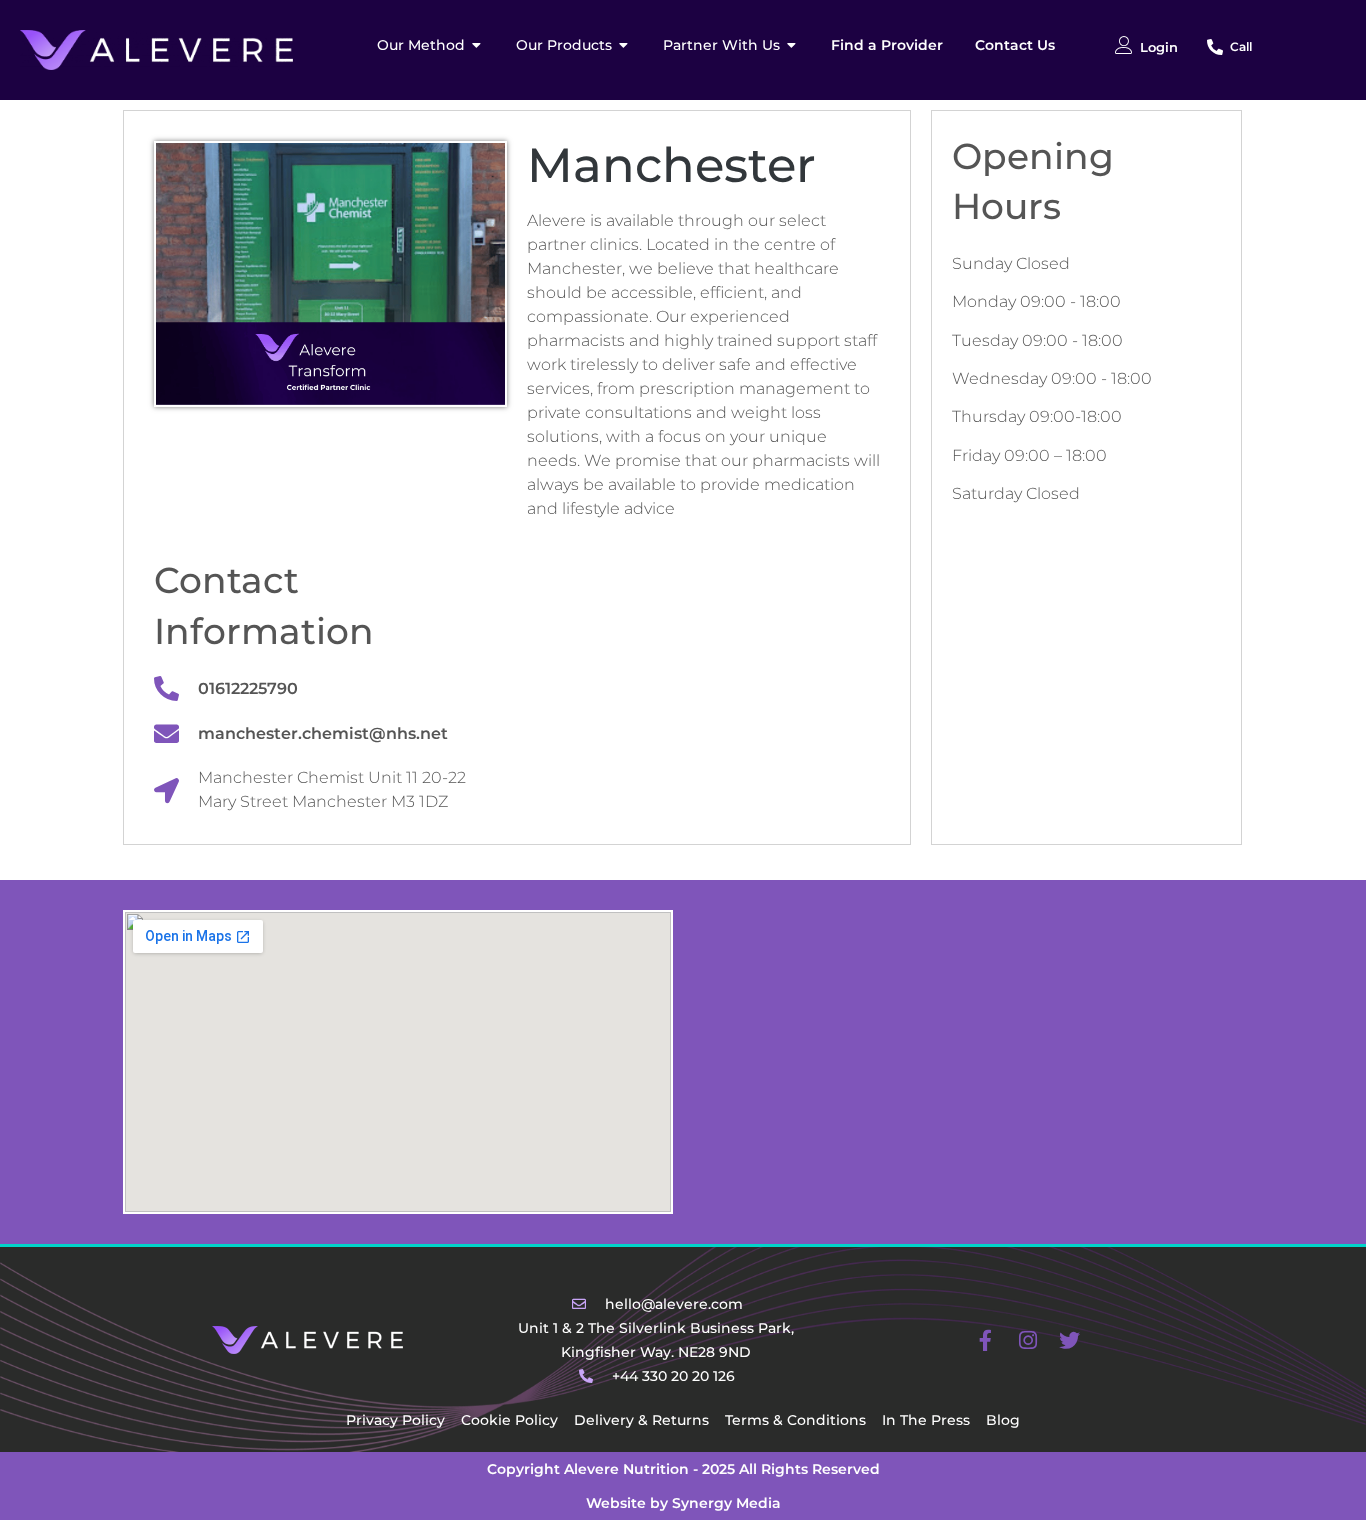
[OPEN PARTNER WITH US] (792, 45)
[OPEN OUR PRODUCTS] (624, 45)
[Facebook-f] (986, 1340)
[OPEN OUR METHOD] (477, 45)
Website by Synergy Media (683, 1503)
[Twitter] (1070, 1340)
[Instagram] (1028, 1340)
